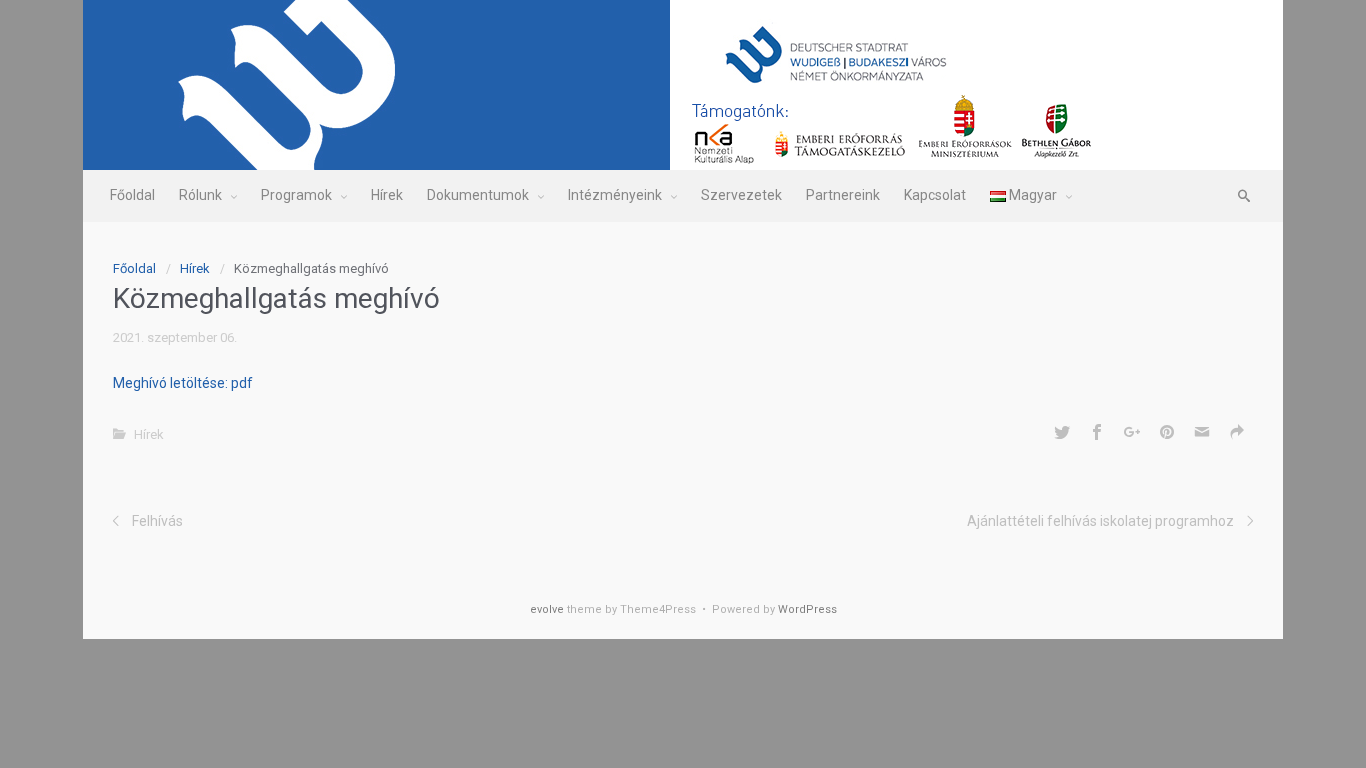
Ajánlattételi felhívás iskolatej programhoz (1100, 521)
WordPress (807, 609)
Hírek (195, 268)
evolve (547, 609)
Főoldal (134, 268)
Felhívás (157, 521)
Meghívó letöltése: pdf (183, 383)
